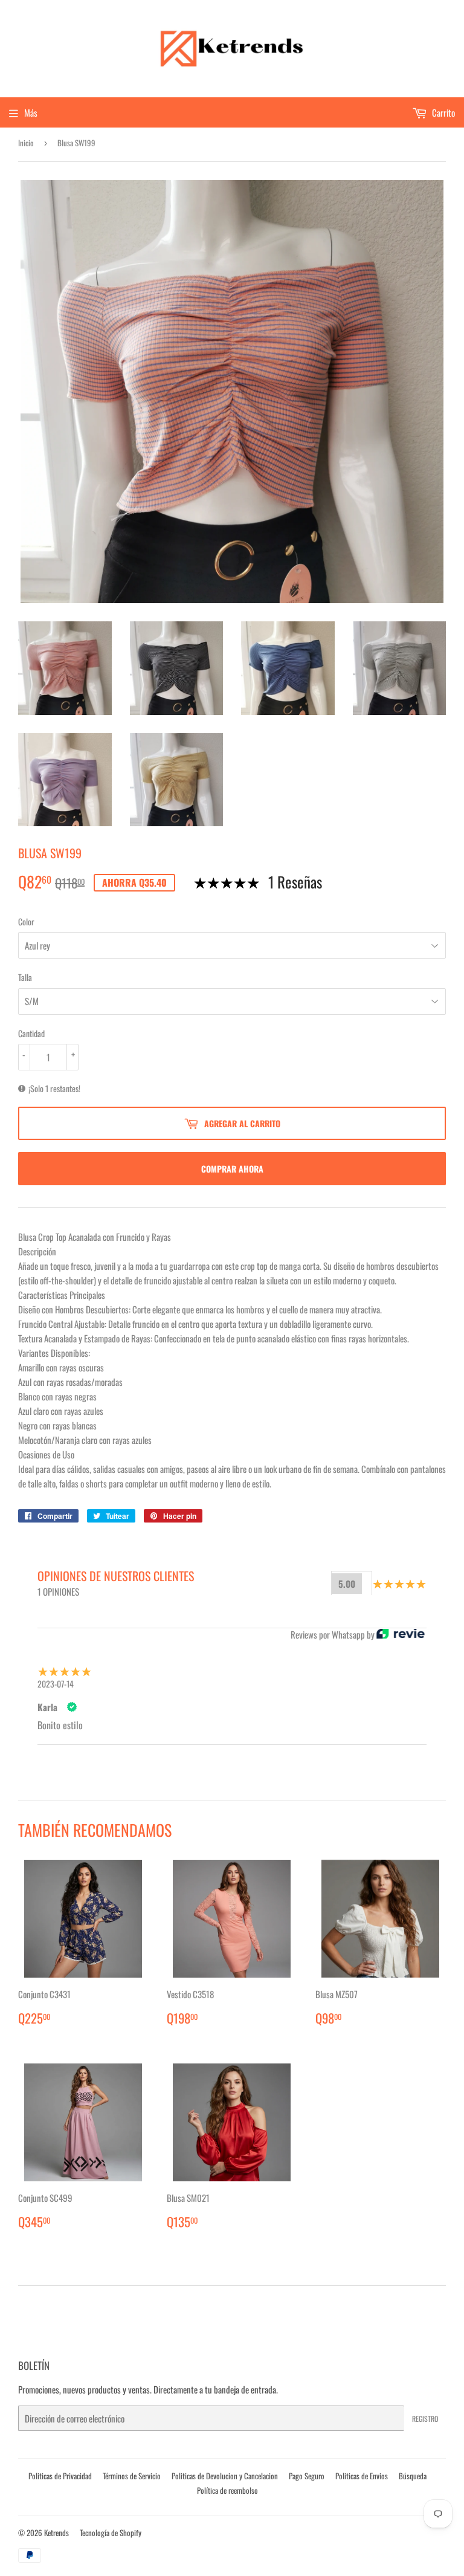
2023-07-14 (56, 1684)
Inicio (26, 143)
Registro (425, 2419)
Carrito (443, 112)
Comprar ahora (232, 1169)
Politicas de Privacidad (60, 2476)
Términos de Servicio (132, 2476)
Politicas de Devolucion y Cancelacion (225, 2476)
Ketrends (56, 2532)
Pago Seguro (307, 2476)
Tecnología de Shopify (111, 2532)
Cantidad (31, 1033)
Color (26, 921)
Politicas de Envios (362, 2476)
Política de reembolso (227, 2490)
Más (31, 112)
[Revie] (401, 1634)
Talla (25, 977)
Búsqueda (413, 2476)
